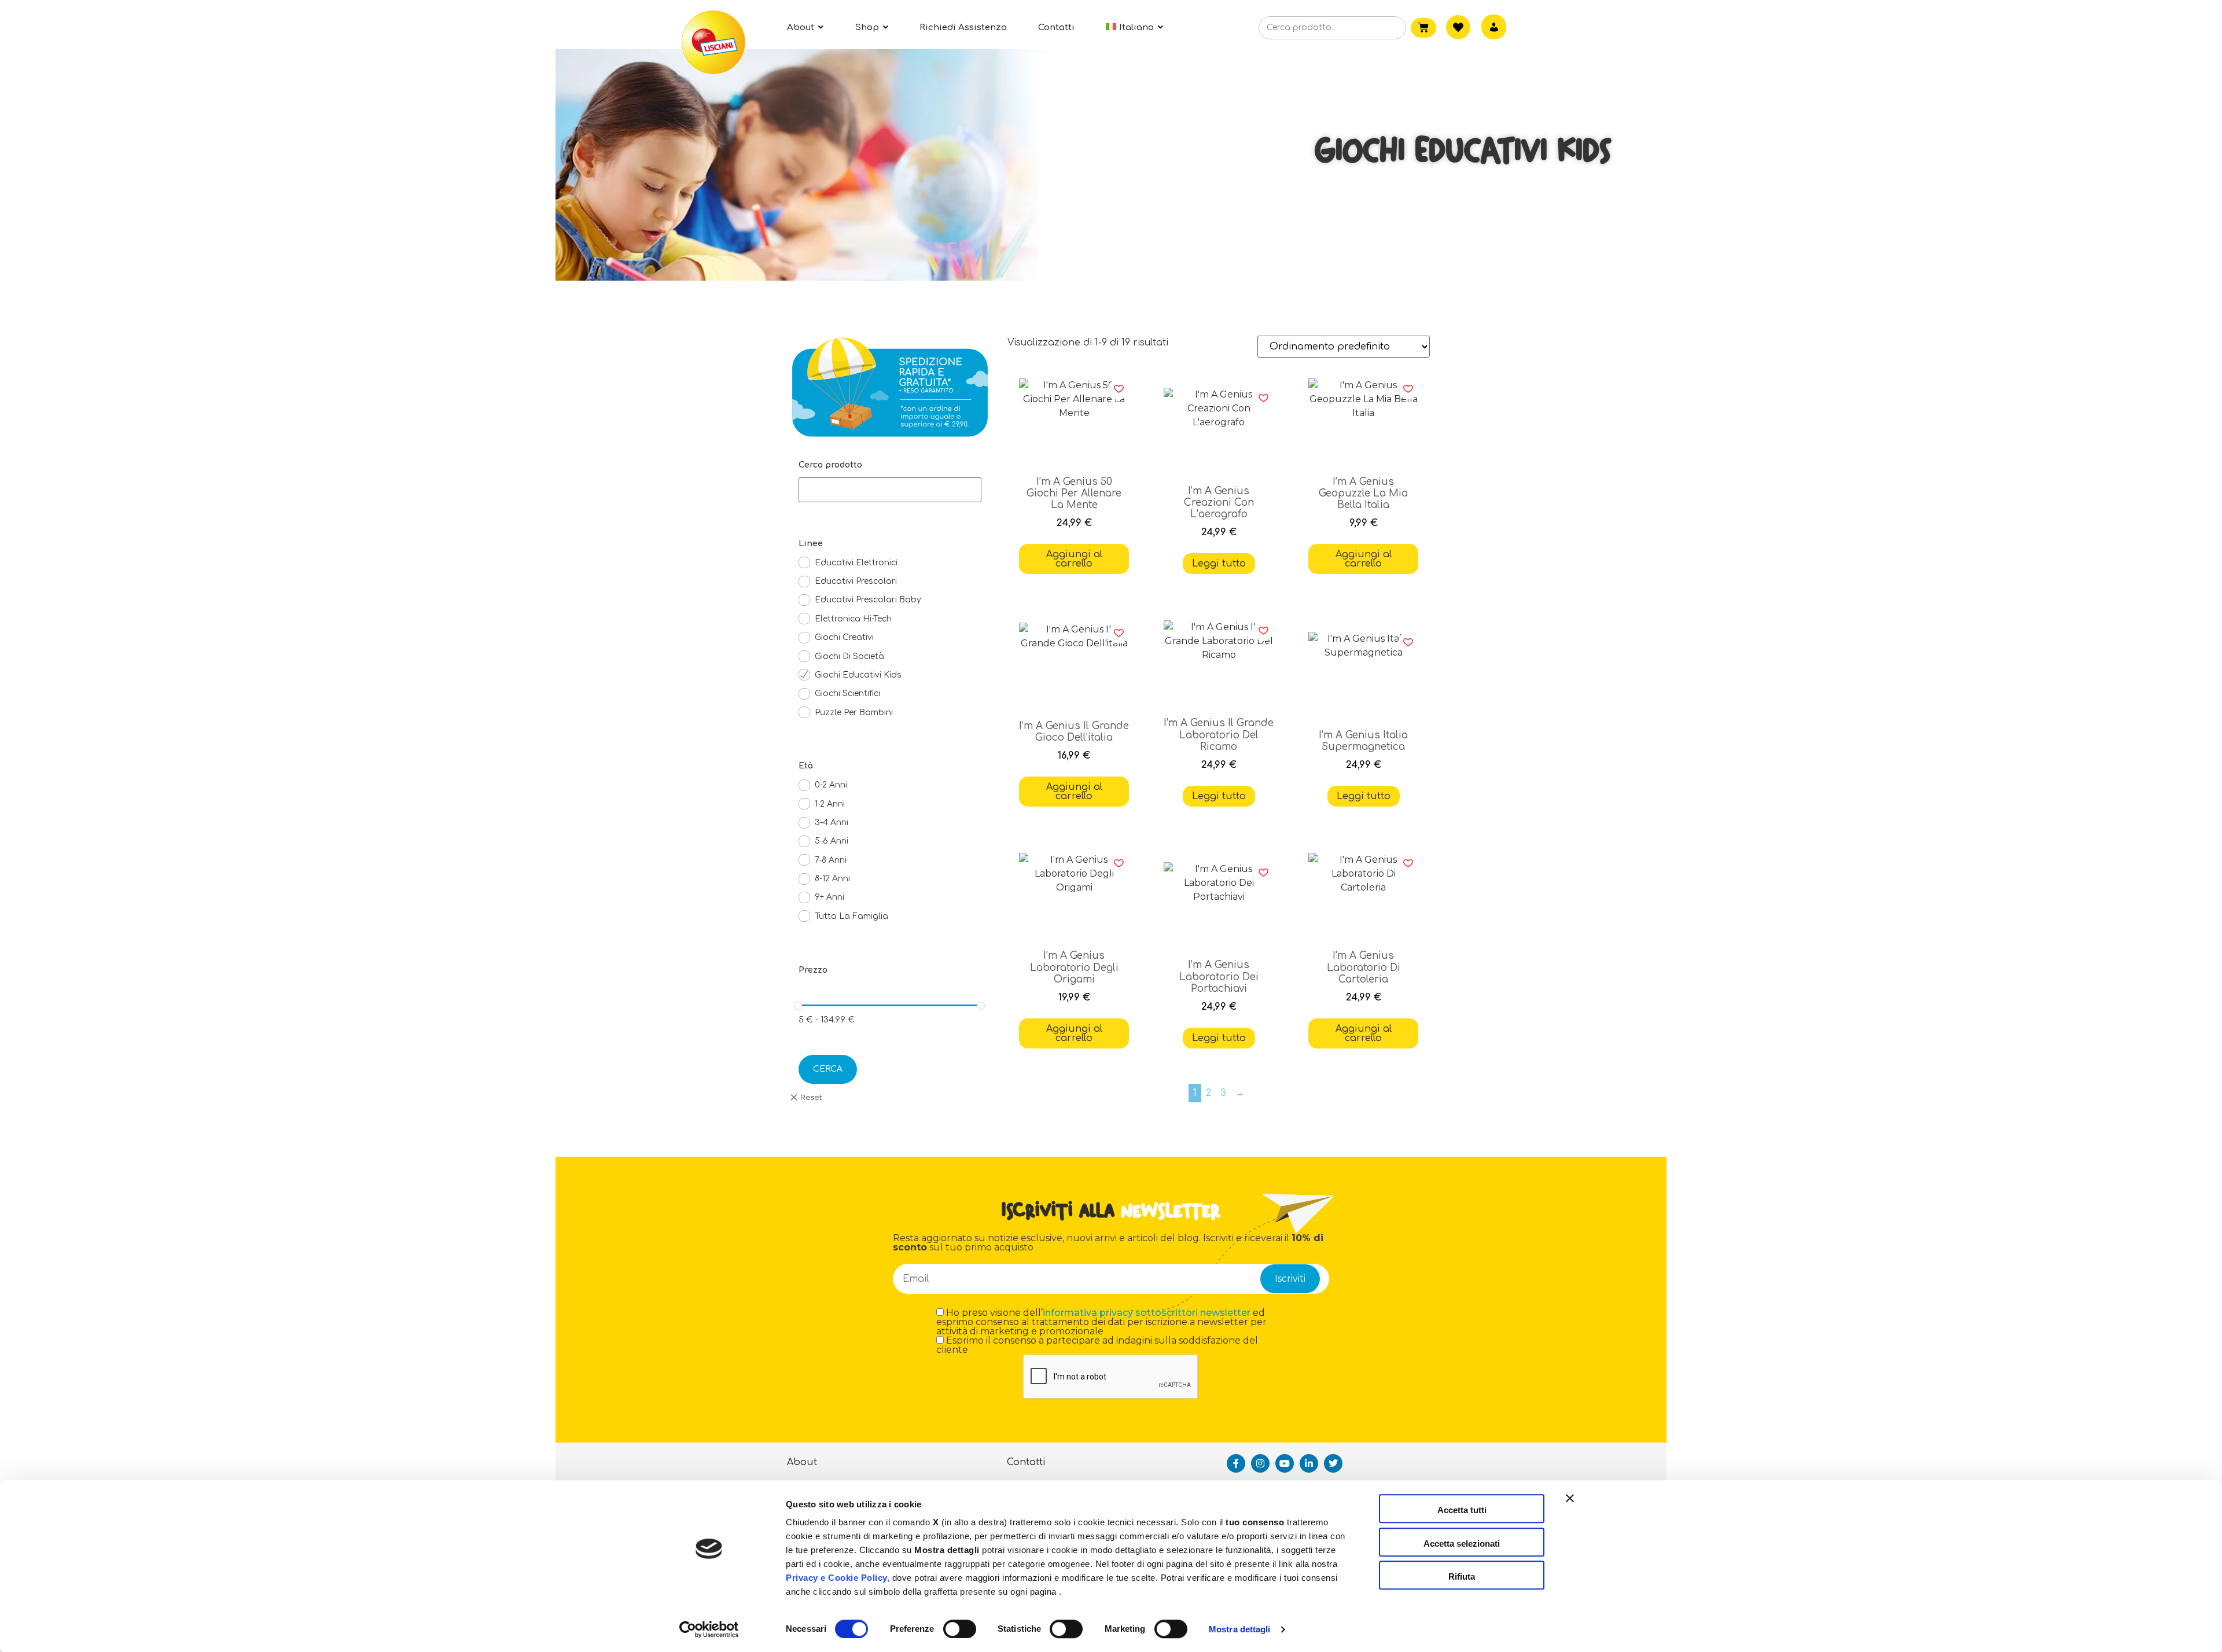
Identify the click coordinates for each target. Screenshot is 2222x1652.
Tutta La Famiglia (851, 916)
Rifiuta (1462, 1576)
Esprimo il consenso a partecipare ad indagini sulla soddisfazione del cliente (1097, 1345)
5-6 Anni (832, 841)
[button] (1119, 389)
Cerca (828, 1069)
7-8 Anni (831, 860)
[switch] (960, 1629)
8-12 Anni (832, 879)
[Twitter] (1333, 1463)
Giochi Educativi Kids (858, 675)
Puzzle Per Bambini (854, 713)
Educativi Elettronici (856, 563)
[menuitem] (1134, 27)
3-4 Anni (832, 823)
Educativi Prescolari (856, 581)
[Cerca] (1379, 28)
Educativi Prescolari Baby (868, 600)
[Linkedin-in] (1309, 1463)
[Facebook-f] (1236, 1463)
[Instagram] (1260, 1463)
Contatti (1026, 1462)
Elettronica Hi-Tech (853, 619)
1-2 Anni (830, 804)
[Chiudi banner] (1570, 1508)
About (802, 1462)
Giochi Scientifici (847, 693)
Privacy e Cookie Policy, (838, 1578)
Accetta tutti (1462, 1510)
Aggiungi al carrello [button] (1074, 559)
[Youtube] (1285, 1463)
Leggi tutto (1219, 564)
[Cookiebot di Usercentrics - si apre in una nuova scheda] (709, 1629)
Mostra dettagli (1240, 1629)
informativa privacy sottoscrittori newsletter (1147, 1313)
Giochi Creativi (844, 637)
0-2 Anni (831, 785)
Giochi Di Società (849, 656)
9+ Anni (829, 897)
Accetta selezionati (1462, 1544)
